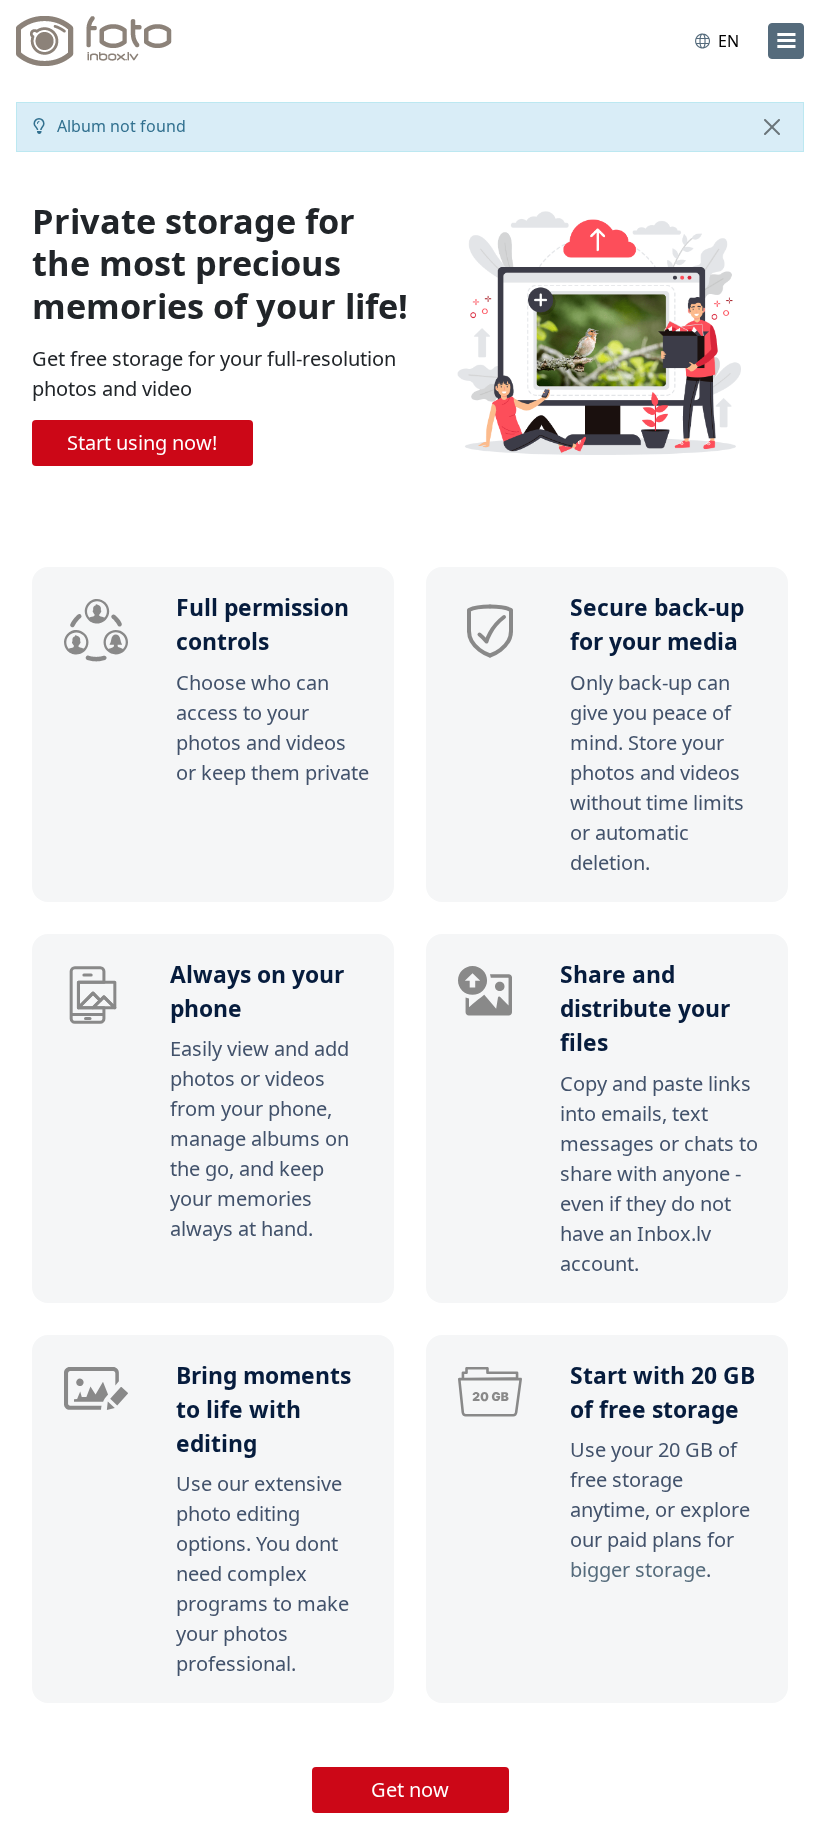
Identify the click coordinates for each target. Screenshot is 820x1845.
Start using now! (142, 442)
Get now (410, 1789)
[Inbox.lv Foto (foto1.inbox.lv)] (103, 41)
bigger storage (638, 1569)
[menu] (786, 41)
